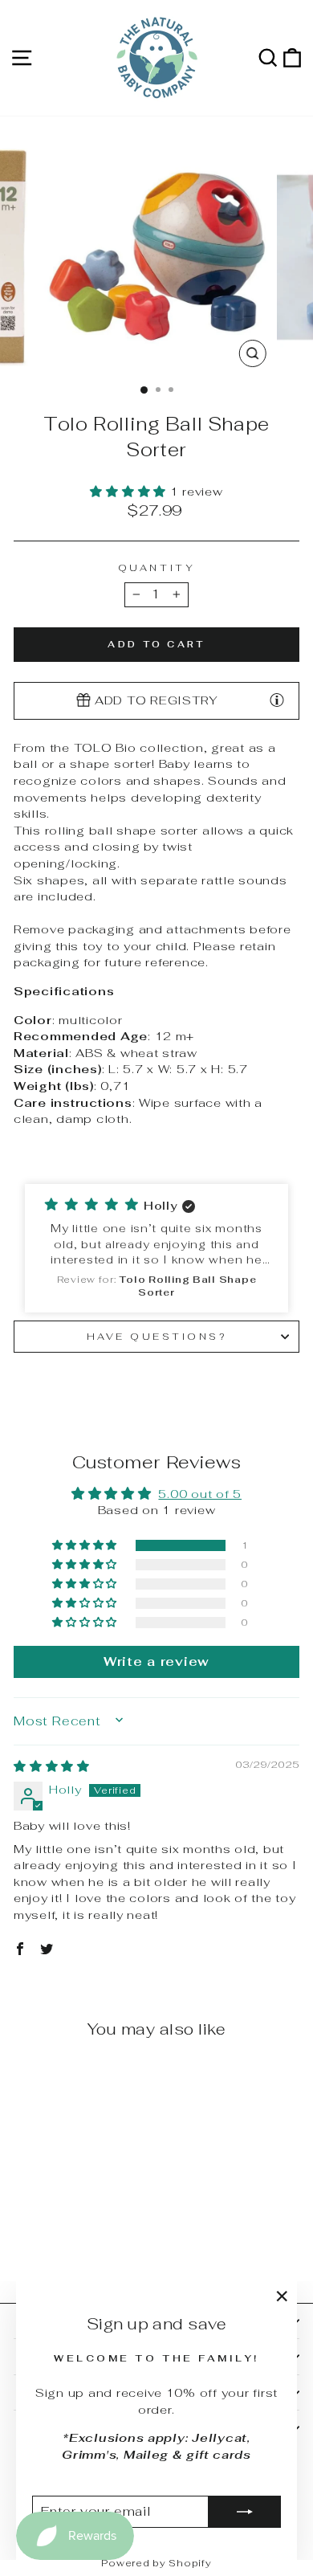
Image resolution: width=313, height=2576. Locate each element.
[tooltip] (277, 700)
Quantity (156, 567)
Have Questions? (157, 1336)
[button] (130, 491)
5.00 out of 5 (200, 1494)
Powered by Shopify (156, 2563)
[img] (52, 1766)
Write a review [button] (156, 1662)
